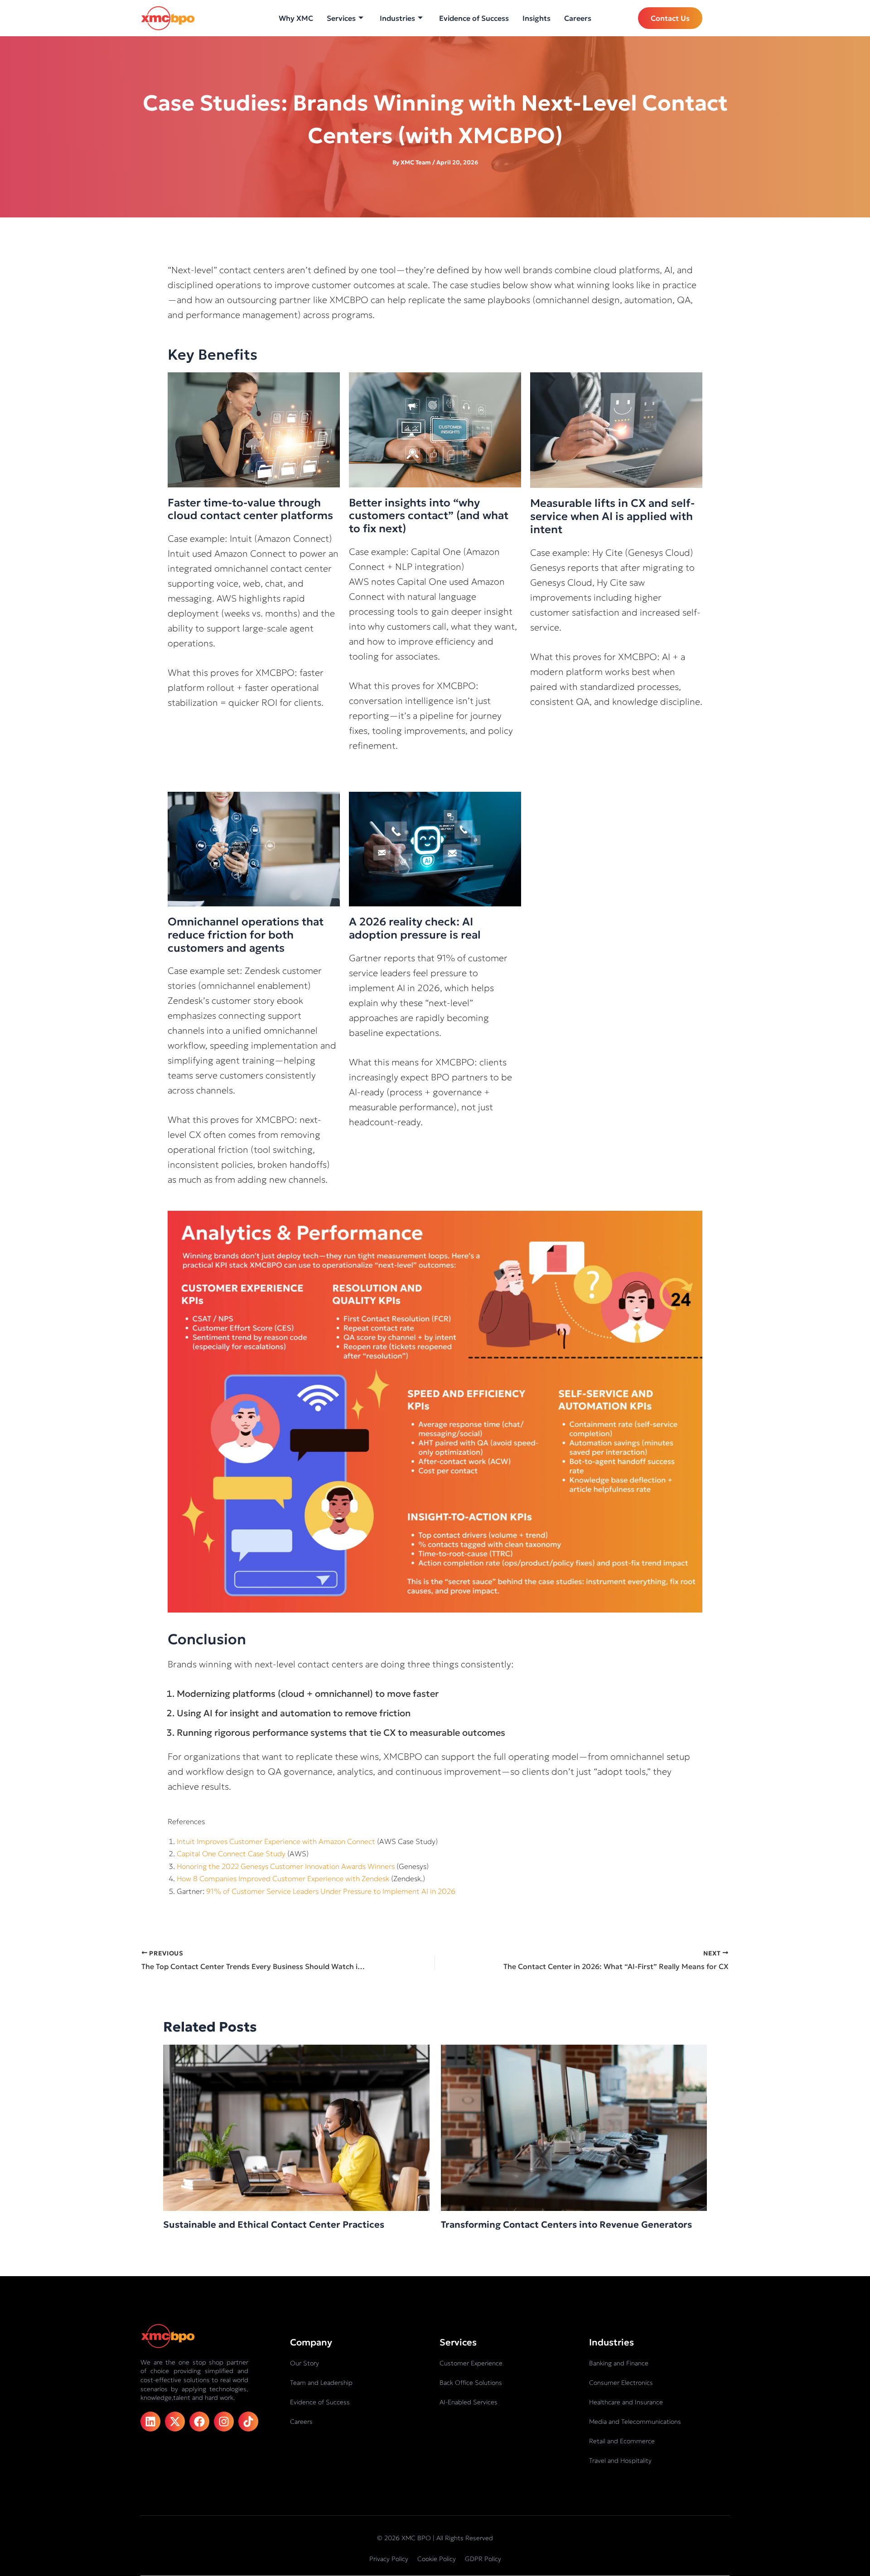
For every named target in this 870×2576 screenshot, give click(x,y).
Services (341, 18)
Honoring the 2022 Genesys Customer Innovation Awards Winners (286, 1866)
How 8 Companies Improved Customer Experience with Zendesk (283, 1878)
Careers (578, 18)
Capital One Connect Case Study (231, 1854)
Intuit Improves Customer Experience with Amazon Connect (276, 1841)
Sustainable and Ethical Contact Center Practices (274, 2225)
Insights (536, 18)
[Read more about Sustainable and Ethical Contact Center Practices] (296, 2127)
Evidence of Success (474, 18)
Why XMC (296, 18)
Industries (397, 18)
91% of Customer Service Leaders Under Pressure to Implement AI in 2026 (332, 1891)
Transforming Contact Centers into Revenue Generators (566, 2225)
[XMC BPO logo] (168, 18)
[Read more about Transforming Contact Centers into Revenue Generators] (574, 2127)
